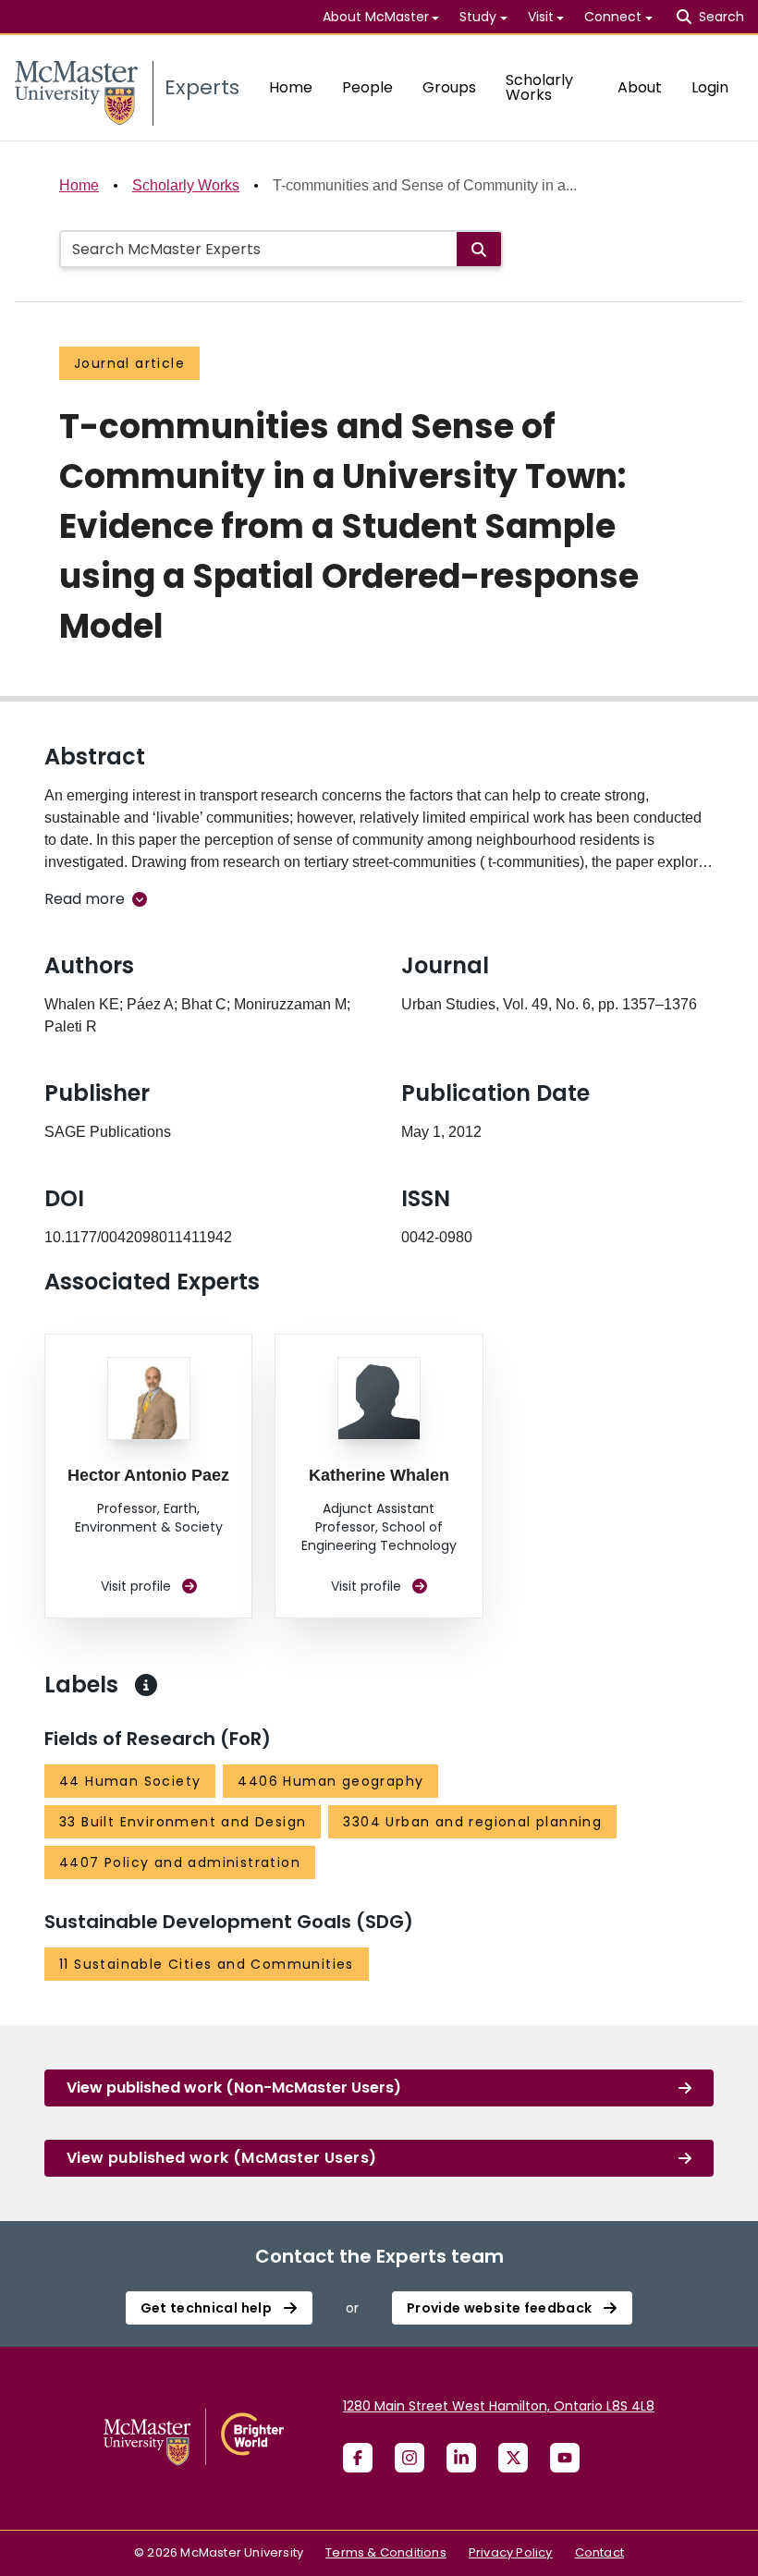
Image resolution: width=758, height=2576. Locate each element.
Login (710, 87)
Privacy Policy (511, 2552)
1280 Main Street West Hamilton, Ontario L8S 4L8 (499, 2406)
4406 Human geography (330, 1781)
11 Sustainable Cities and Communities (207, 1964)
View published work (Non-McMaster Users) (234, 2088)
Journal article (129, 363)
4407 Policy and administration (180, 1862)
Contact (599, 2552)
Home (291, 87)
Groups (449, 87)
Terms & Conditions (386, 2552)
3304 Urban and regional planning (472, 1822)
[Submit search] (479, 249)
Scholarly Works (539, 87)
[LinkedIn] (461, 2458)
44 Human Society (130, 1781)
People (367, 87)
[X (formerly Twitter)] (513, 2458)
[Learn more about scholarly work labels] (146, 1685)
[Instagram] (410, 2458)
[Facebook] (358, 2458)
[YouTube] (565, 2458)
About (640, 87)
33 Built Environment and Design (183, 1822)
